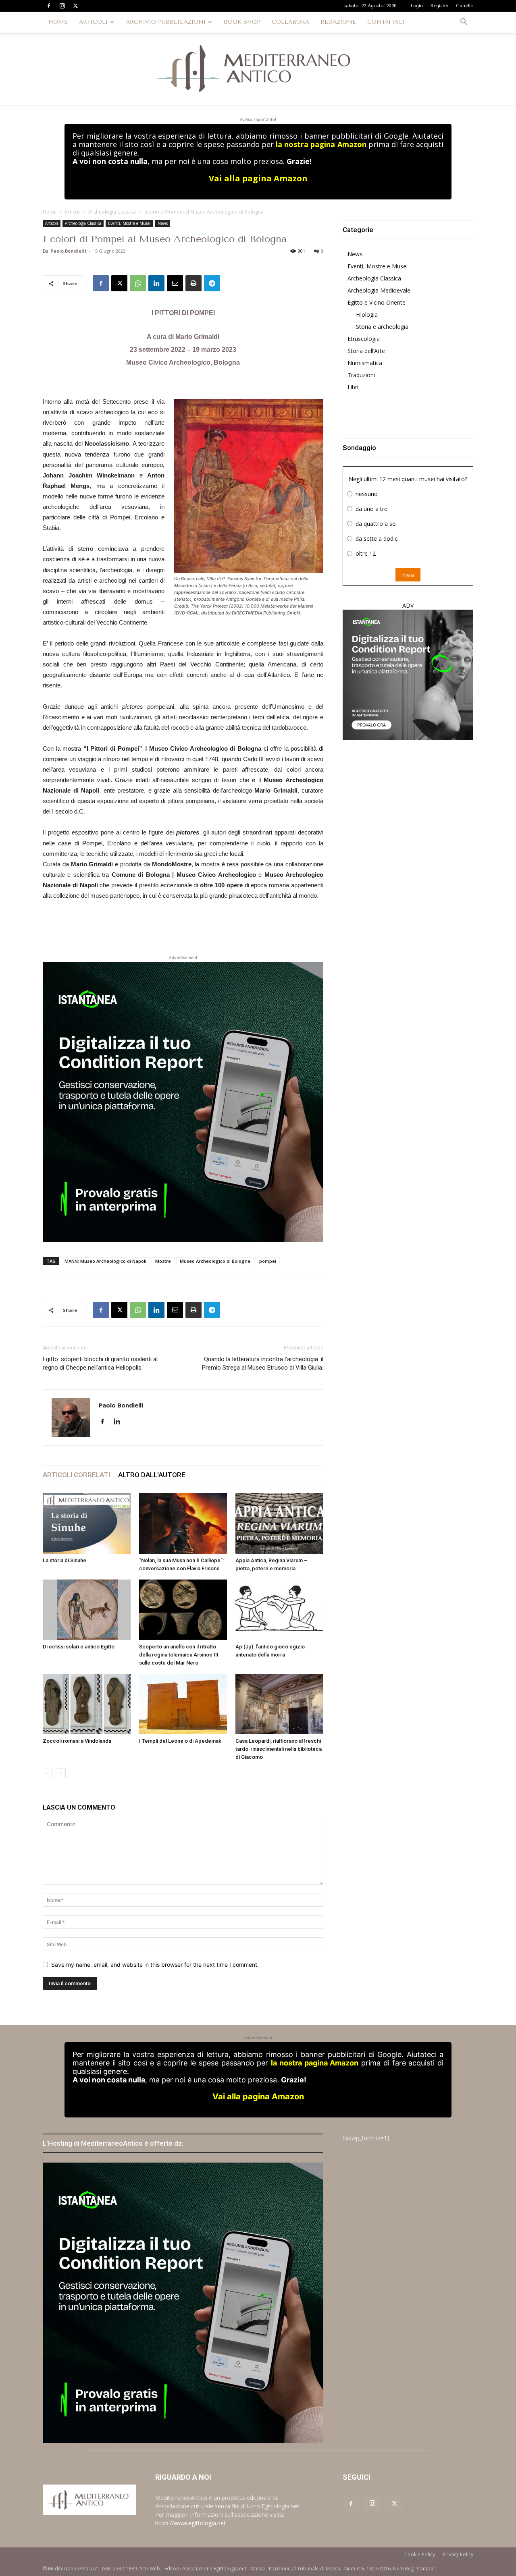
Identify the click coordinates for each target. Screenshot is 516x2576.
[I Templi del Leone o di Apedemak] (183, 1704)
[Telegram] (212, 283)
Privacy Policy (458, 2554)
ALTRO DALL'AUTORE (152, 1475)
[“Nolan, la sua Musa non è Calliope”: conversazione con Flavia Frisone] (183, 1524)
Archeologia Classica (112, 212)
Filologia (367, 314)
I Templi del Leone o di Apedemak (180, 1741)
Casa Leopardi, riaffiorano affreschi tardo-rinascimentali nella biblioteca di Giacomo (279, 1749)
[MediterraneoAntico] (258, 69)
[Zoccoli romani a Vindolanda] (87, 1704)
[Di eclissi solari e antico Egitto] (87, 1610)
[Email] (175, 283)
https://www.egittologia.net (190, 2523)
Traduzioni (361, 375)
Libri (353, 387)
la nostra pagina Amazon (321, 144)
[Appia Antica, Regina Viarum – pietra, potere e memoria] (279, 1524)
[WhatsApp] (138, 283)
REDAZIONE (338, 22)
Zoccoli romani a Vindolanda (77, 1741)
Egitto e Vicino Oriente (377, 302)
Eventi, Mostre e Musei (129, 223)
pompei (268, 1261)
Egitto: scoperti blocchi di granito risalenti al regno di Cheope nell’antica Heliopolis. (100, 1363)
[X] (75, 6)
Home (50, 212)
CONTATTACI (386, 22)
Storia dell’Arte (366, 351)
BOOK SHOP (242, 22)
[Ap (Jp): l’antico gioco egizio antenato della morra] (279, 1610)
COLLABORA (290, 22)
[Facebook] (49, 6)
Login (417, 6)
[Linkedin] (156, 283)
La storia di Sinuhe (64, 1560)
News (163, 223)
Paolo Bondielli (68, 251)
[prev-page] (48, 1773)
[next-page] (61, 1773)
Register (439, 6)
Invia (408, 575)
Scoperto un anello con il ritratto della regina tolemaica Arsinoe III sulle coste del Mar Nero (179, 1655)
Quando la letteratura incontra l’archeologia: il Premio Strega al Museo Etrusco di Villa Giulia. (263, 1363)
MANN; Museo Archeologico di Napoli (105, 1261)
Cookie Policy (420, 2554)
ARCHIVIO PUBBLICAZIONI (166, 22)
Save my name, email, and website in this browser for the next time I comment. (155, 1965)
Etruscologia (364, 339)
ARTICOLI (93, 22)
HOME (58, 22)
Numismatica (365, 363)
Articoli (73, 212)
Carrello (465, 6)
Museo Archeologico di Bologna (215, 1261)
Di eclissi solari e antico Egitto (79, 1647)
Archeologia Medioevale (379, 290)
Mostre (163, 1261)
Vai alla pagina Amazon (258, 178)
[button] (464, 23)
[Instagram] (62, 6)
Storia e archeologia (382, 327)
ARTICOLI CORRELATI (76, 1475)
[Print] (193, 283)
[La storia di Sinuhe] (87, 1524)
